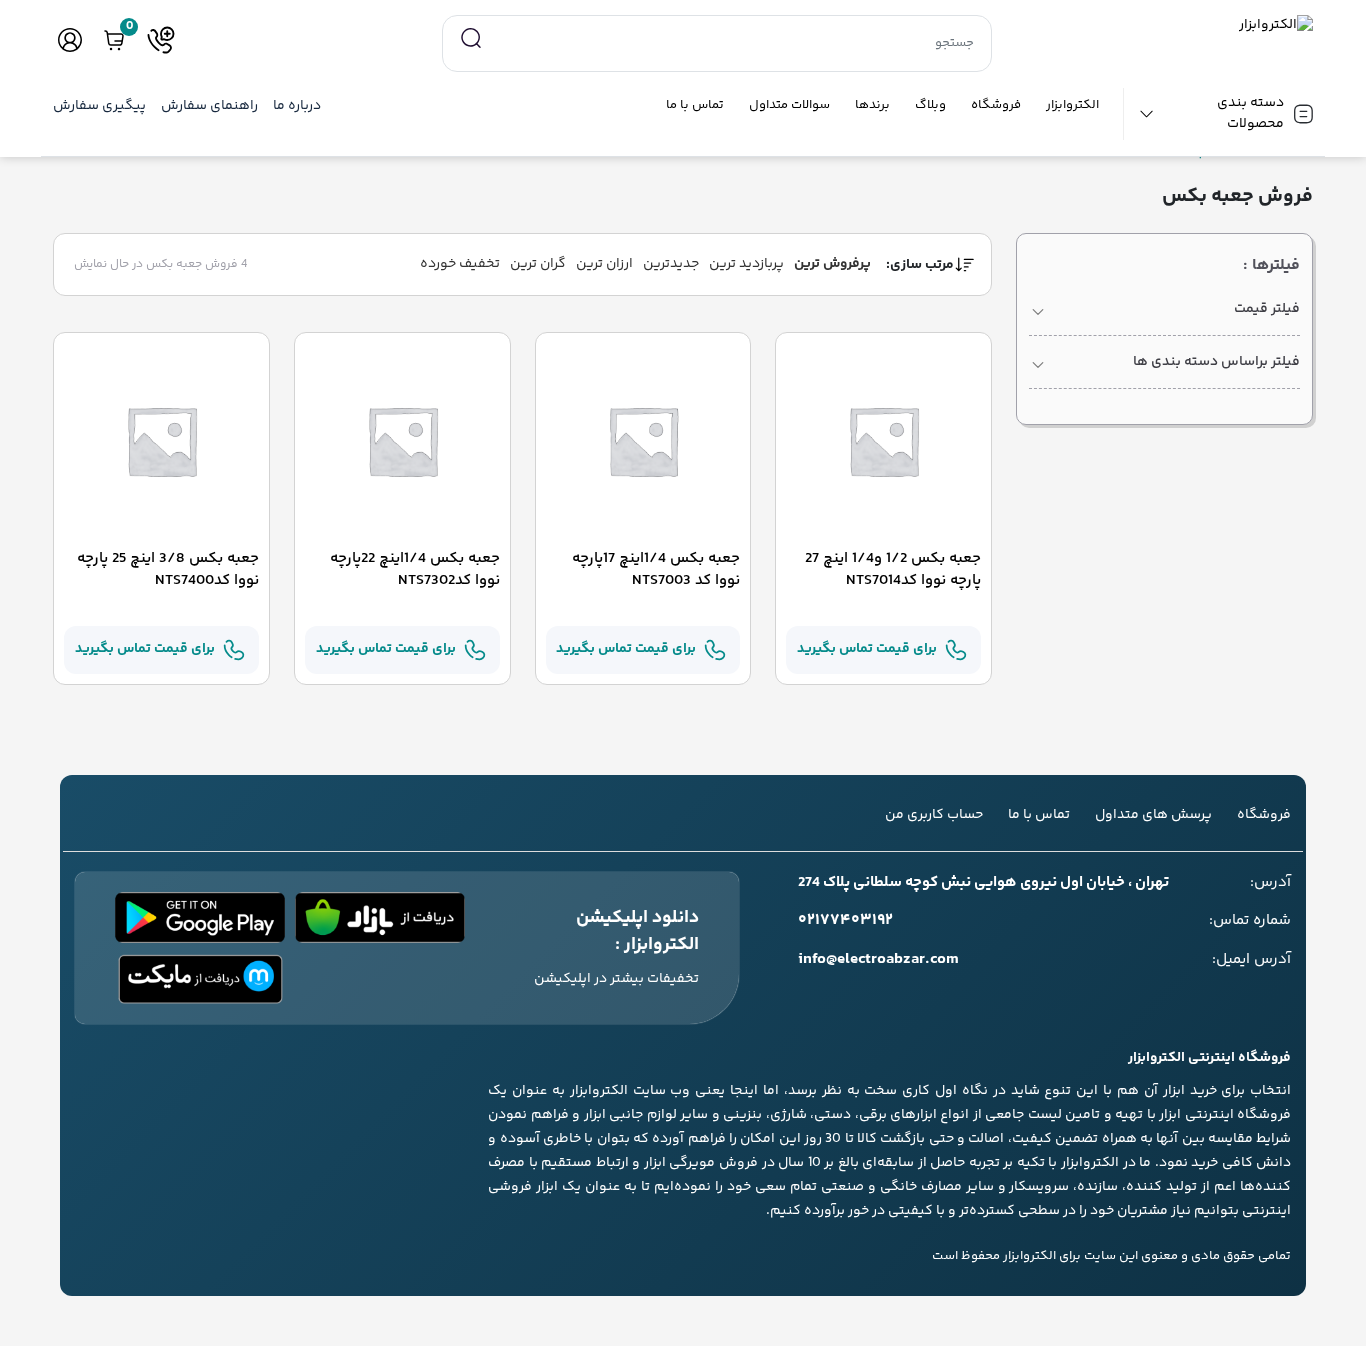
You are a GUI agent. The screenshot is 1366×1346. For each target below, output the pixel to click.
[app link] (380, 917)
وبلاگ (930, 105)
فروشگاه (996, 105)
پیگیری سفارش (99, 106)
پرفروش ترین (832, 264)
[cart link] (114, 40)
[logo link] (1164, 25)
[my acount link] (70, 40)
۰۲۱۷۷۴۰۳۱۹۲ (845, 921)
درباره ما (297, 106)
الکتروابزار (1072, 105)
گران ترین (538, 264)
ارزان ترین (604, 264)
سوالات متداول (789, 105)
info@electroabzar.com (878, 960)
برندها (872, 105)
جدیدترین (671, 264)
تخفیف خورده (460, 264)
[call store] (161, 40)
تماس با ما (695, 105)
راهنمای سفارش (209, 106)
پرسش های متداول (1153, 815)
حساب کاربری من (934, 815)
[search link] (471, 39)
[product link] (883, 441)
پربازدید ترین (746, 264)
